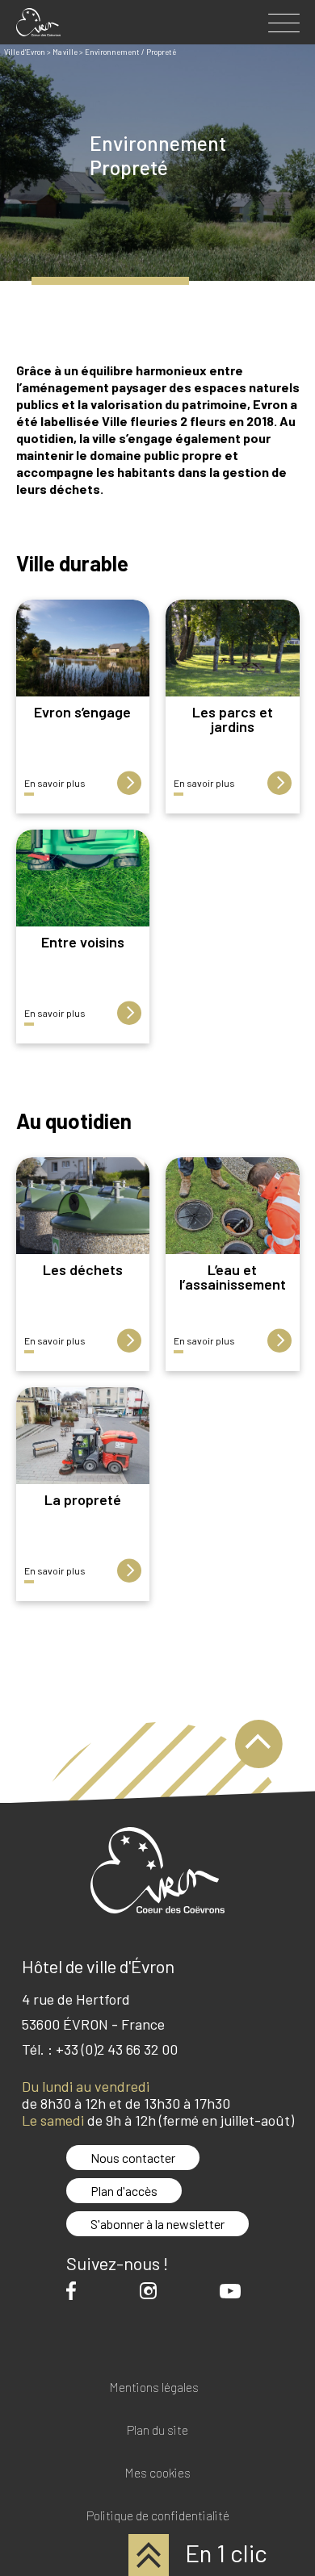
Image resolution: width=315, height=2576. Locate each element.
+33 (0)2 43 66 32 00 (117, 2049)
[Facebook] (75, 2291)
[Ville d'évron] (38, 22)
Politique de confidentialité (158, 2516)
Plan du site (157, 2430)
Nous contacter (133, 2158)
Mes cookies (157, 2473)
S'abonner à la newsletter (157, 2224)
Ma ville (65, 52)
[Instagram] (152, 2291)
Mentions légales (154, 2388)
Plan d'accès (124, 2191)
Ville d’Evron (25, 52)
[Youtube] (234, 2291)
